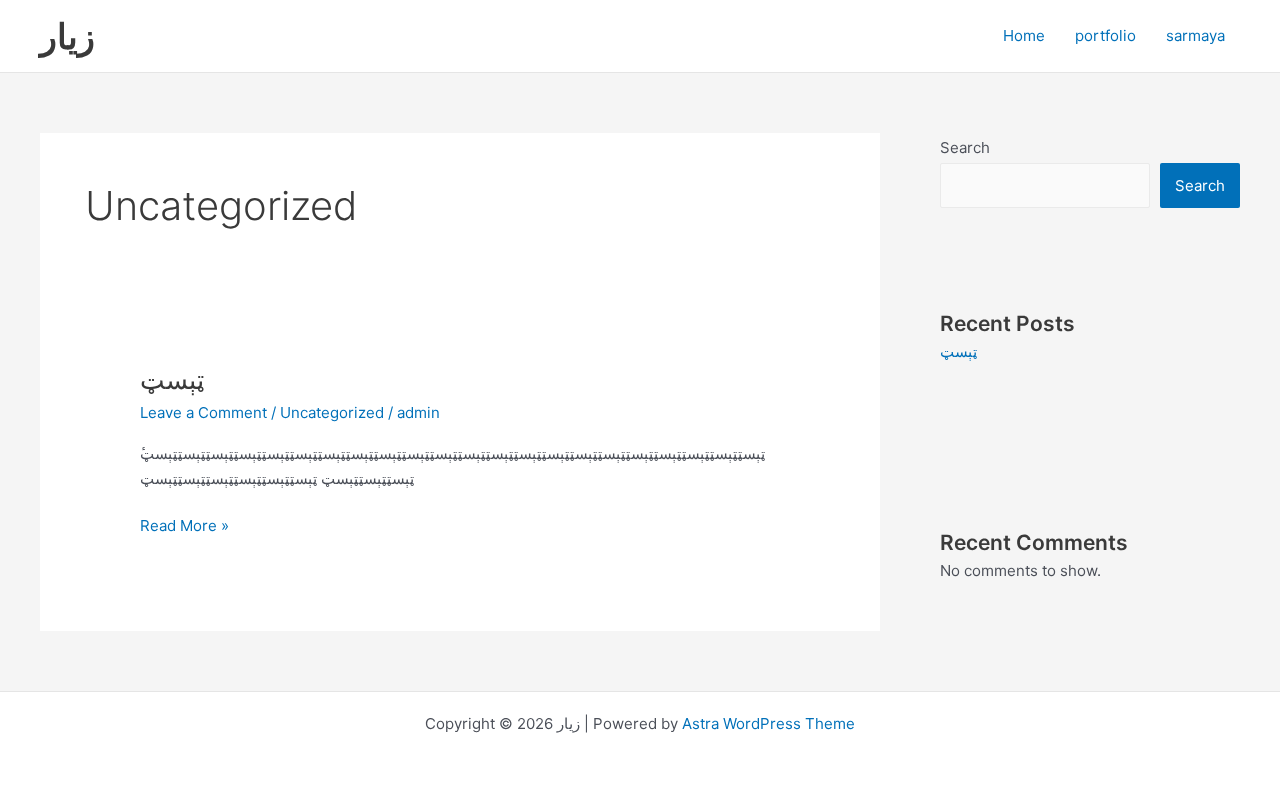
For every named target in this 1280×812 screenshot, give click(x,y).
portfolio (1105, 35)
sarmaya (1195, 35)
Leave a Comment (203, 412)
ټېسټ (172, 379)
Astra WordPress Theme (768, 723)
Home (1024, 35)
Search (965, 147)
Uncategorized (332, 412)
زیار (67, 36)
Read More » (184, 524)
